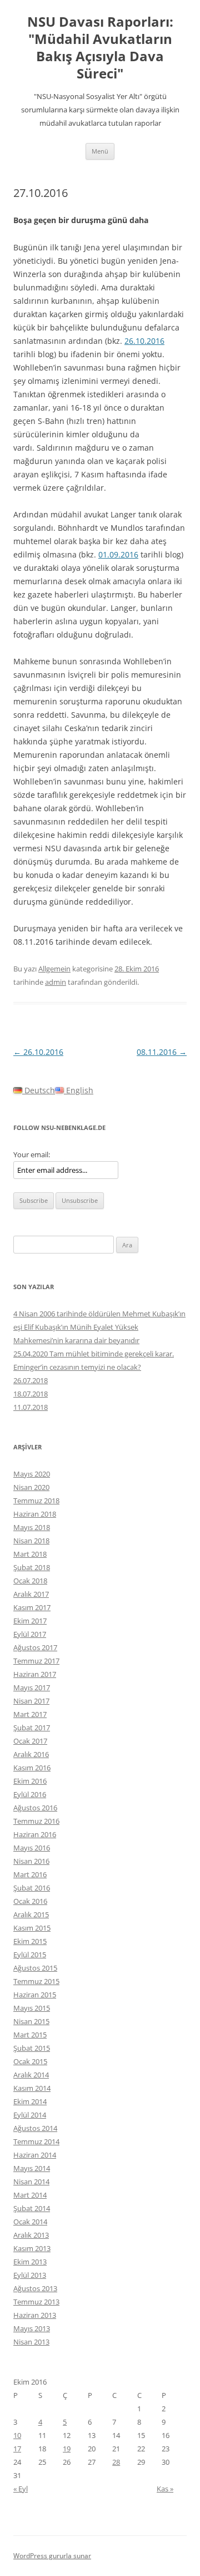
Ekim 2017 (30, 1621)
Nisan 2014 (31, 2182)
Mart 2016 (30, 1874)
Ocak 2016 (30, 1901)
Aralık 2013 (31, 2235)
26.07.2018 (31, 1380)
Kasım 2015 (32, 1928)
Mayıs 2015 (32, 2008)
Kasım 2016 (32, 1768)
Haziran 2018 (35, 1514)
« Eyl (21, 2489)
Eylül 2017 (30, 1634)
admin (56, 982)
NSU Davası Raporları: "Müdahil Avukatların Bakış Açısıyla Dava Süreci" (100, 48)
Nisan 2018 (31, 1541)
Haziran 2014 (35, 2155)
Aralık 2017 (31, 1594)
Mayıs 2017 (32, 1687)
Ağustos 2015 (35, 1968)
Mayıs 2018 (32, 1527)
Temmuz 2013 (36, 2302)
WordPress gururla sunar (52, 2556)
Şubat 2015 (32, 2048)
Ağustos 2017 (35, 1647)
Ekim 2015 (30, 1941)
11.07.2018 (31, 1407)
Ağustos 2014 (35, 2128)
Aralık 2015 (31, 1914)
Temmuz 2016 (36, 1821)
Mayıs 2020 (32, 1474)
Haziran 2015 (35, 1995)
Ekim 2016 (30, 1781)
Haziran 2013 (35, 2315)
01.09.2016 (118, 554)
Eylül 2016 (30, 1794)
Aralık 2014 (31, 2075)
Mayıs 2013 (32, 2328)
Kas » (165, 2489)
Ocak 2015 (30, 2061)
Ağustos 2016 (35, 1808)
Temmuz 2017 (36, 1661)
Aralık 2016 (31, 1754)
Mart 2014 (30, 2195)
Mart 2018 (30, 1554)
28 (116, 2462)
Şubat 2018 (32, 1567)
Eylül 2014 (30, 2115)
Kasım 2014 (32, 2088)
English (79, 1090)
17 (17, 2449)
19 (67, 2449)
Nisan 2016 (31, 1861)
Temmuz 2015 (36, 1981)
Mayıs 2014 (32, 2168)
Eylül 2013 (30, 2275)
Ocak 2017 (30, 1741)
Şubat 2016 (32, 1888)
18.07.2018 (31, 1394)
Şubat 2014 (32, 2208)
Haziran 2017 (35, 1674)
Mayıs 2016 (32, 1848)
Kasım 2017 (32, 1607)
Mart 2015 (30, 2035)
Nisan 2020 (31, 1487)
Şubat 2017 (32, 1728)
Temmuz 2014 (36, 2141)
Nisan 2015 (31, 2021)
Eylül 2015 (30, 1955)
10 (17, 2435)
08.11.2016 (162, 1052)
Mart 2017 (30, 1714)
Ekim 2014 (30, 2101)
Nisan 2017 (31, 1701)
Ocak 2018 (30, 1581)
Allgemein (54, 969)
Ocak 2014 (30, 2222)
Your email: (32, 1154)
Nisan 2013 (31, 2342)
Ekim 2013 (30, 2262)
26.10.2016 (144, 341)
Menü (100, 151)
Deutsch (39, 1090)
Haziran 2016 (35, 1834)
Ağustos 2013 (35, 2288)
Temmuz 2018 (36, 1501)
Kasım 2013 (32, 2248)
